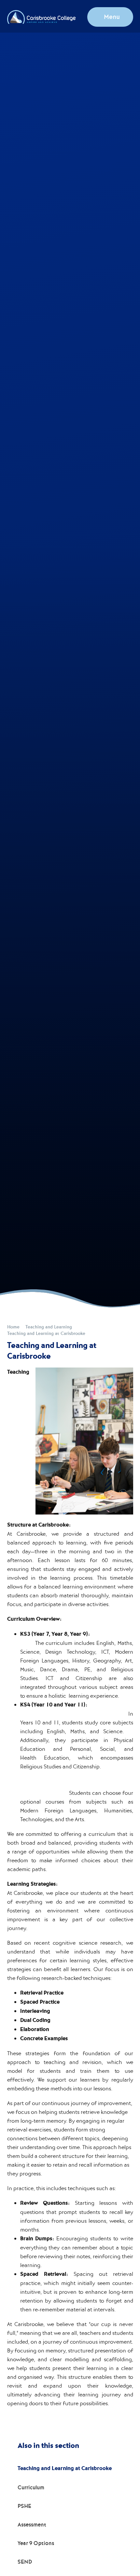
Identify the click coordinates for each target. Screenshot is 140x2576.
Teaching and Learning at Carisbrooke (46, 1333)
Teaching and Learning (49, 1327)
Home (13, 1327)
